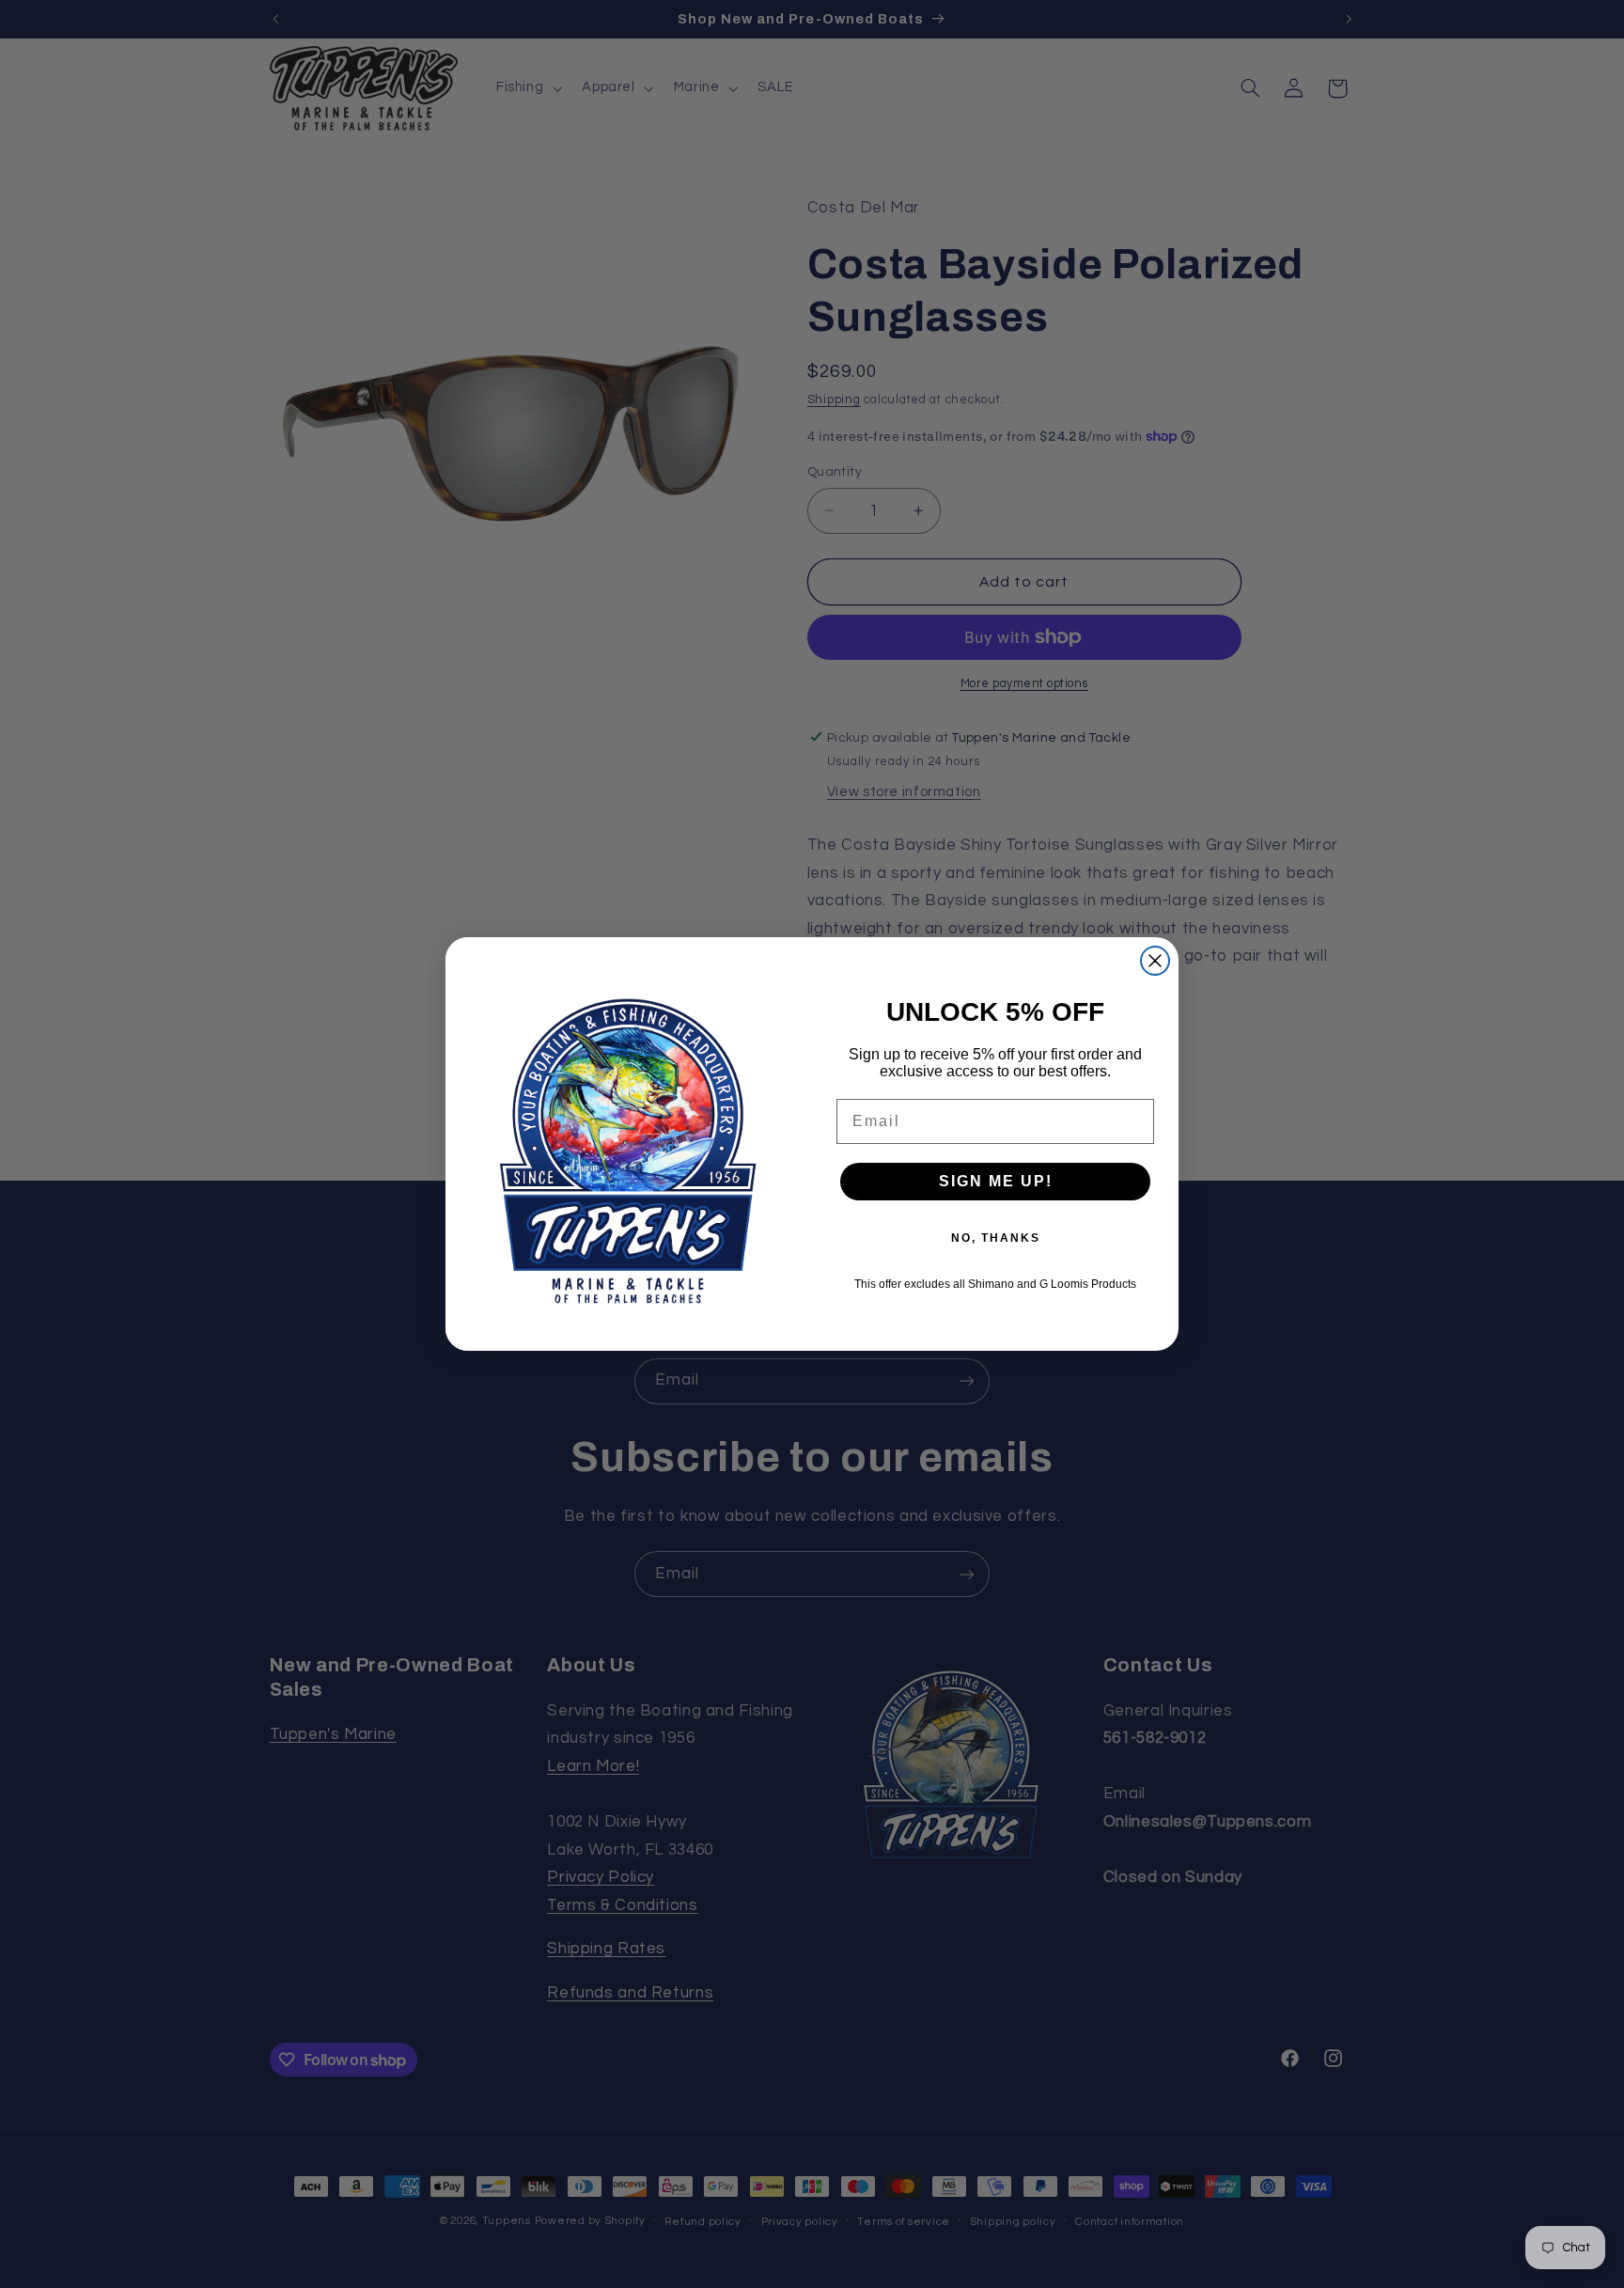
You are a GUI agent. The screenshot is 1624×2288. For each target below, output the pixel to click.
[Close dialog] (1155, 961)
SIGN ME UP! (996, 1181)
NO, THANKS (996, 1238)
